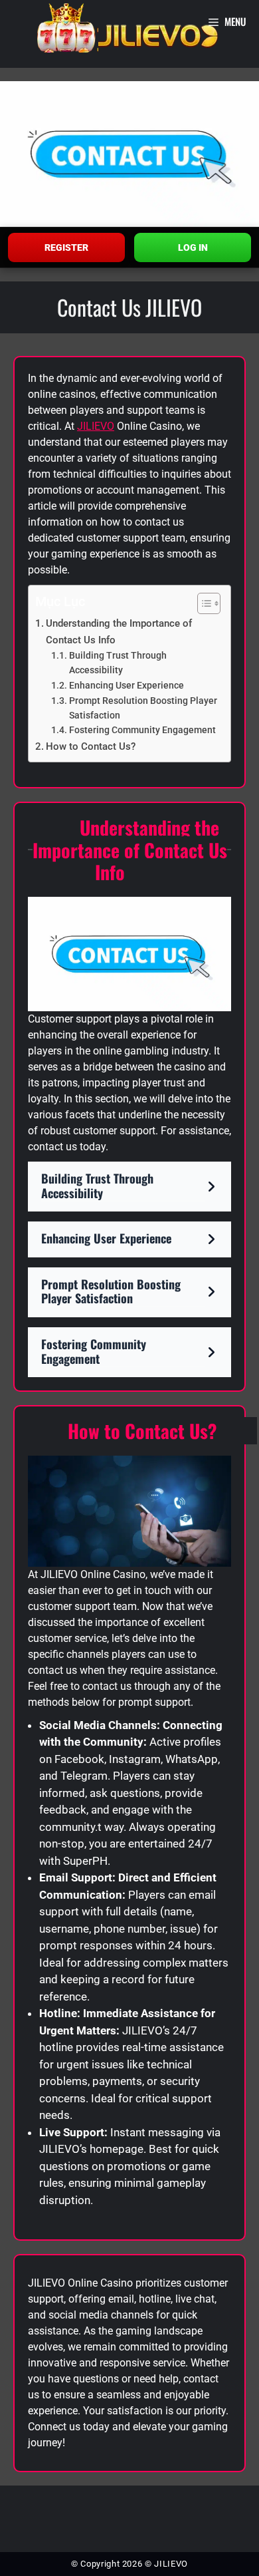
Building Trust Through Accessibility (118, 663)
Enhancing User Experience (127, 685)
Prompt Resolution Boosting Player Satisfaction (143, 708)
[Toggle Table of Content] (202, 603)
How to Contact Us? (91, 746)
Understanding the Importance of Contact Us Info (119, 632)
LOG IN (193, 247)
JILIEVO (96, 426)
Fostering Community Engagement (142, 730)
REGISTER (66, 247)
